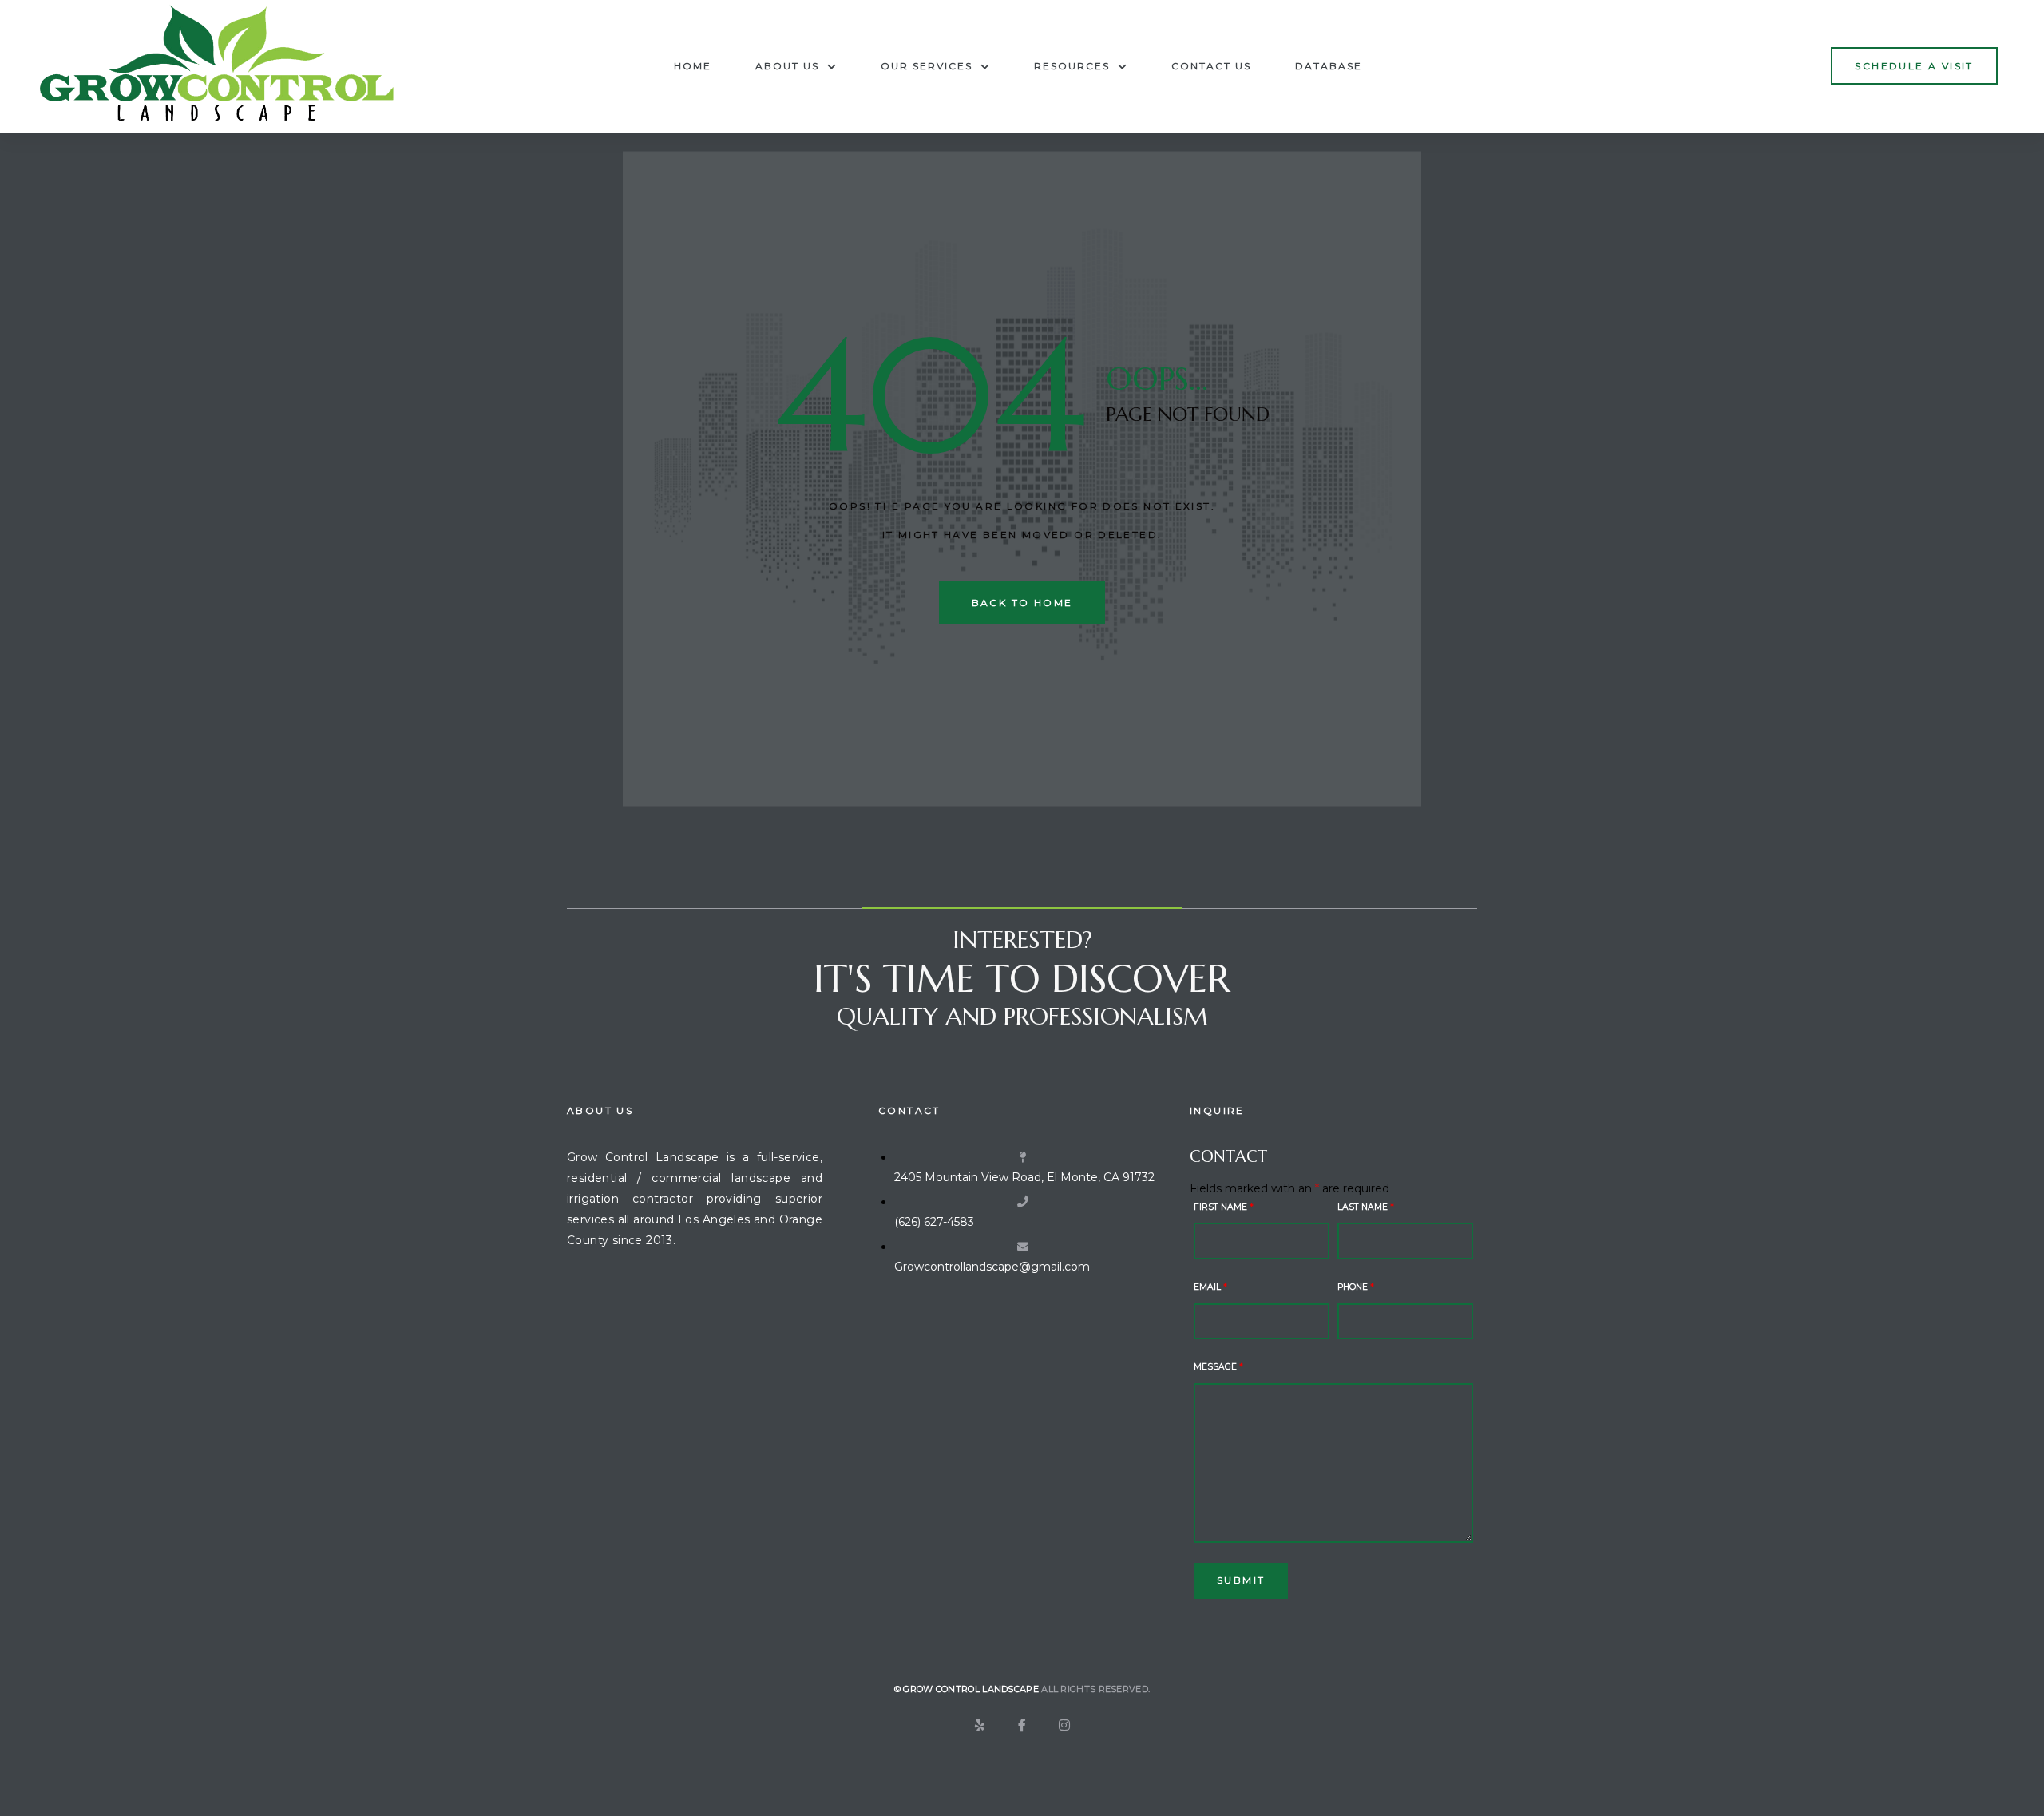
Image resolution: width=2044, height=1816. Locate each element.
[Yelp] (980, 1725)
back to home (1022, 603)
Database (1329, 66)
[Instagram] (1064, 1725)
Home (693, 66)
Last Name (1366, 1207)
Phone (1356, 1287)
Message (1218, 1367)
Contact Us (1211, 66)
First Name (1224, 1207)
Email (1210, 1287)
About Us (787, 66)
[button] (1914, 66)
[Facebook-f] (1022, 1725)
